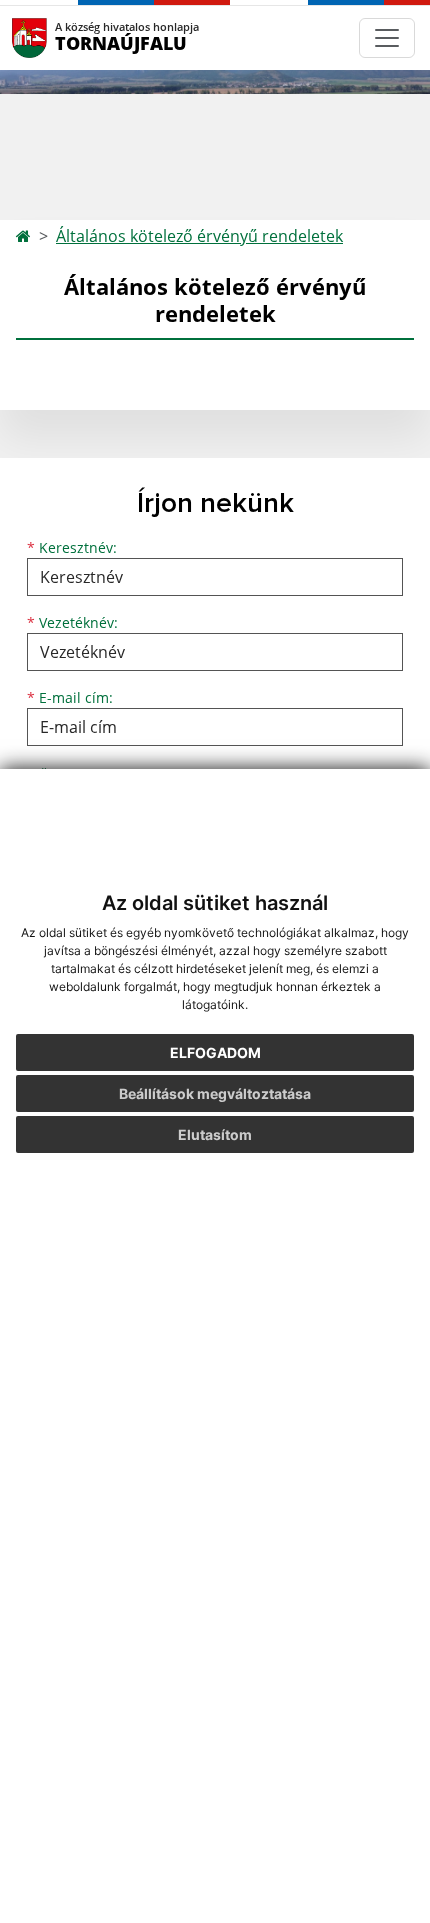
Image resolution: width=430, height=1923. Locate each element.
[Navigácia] (387, 38)
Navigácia (59, 37)
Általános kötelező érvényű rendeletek (199, 236)
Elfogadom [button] (215, 1052)
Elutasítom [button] (215, 1134)
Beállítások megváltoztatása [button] (215, 1093)
